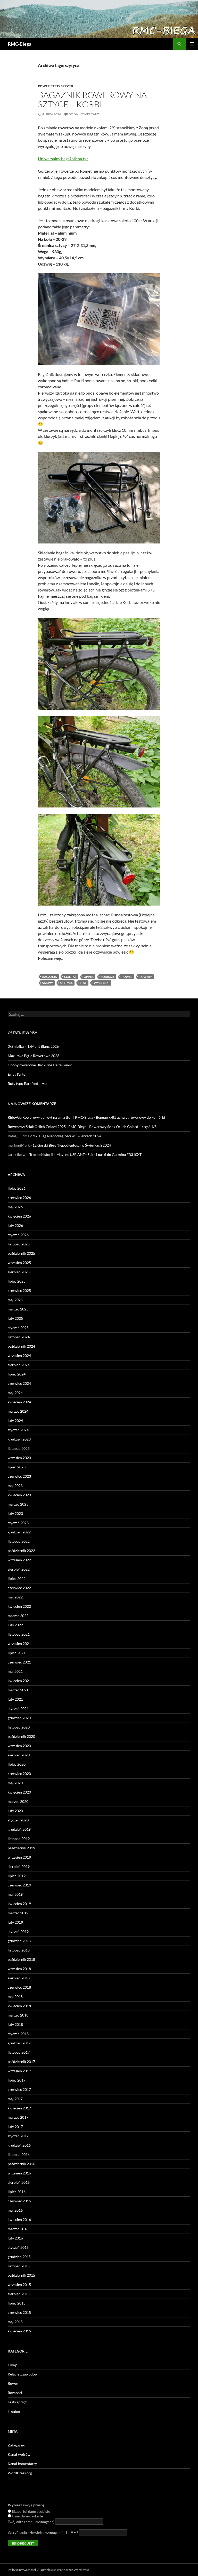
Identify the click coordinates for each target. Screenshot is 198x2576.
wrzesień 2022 (19, 1560)
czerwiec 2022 (19, 1588)
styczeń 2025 (18, 1328)
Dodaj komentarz (84, 114)
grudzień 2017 (19, 2043)
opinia (89, 977)
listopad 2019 (19, 1839)
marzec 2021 (18, 1690)
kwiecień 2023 (19, 1495)
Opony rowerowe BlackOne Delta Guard (40, 1065)
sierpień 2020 (19, 1755)
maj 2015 (15, 2322)
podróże (108, 977)
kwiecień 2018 (19, 2006)
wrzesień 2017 (19, 2071)
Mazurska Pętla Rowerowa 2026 (34, 1056)
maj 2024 (15, 1393)
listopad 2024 (19, 1337)
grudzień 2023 (19, 1439)
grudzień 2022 (19, 1532)
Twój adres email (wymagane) (31, 2522)
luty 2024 (15, 1421)
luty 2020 (15, 1811)
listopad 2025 (19, 1244)
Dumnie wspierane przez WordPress (64, 2570)
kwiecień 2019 (19, 1904)
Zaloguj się (16, 2445)
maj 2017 (15, 2099)
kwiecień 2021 (19, 1681)
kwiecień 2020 (19, 1792)
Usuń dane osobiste (27, 2516)
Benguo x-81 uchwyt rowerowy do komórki (130, 1117)
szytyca (66, 983)
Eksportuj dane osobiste (31, 2511)
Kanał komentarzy (22, 2464)
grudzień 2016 (19, 2145)
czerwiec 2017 (19, 2089)
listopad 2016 (19, 2154)
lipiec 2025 (17, 1281)
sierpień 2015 (19, 2294)
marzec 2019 (18, 1913)
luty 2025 (15, 1318)
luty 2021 (15, 1699)
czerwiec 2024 (19, 1383)
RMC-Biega (19, 44)
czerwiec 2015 (19, 2312)
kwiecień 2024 (19, 1402)
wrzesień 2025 (19, 1263)
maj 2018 (15, 1997)
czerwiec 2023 (19, 1476)
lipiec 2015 (17, 2303)
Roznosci (15, 2393)
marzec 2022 (18, 1616)
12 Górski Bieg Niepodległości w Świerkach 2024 (62, 1136)
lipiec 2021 (17, 1653)
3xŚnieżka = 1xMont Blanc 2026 (33, 1046)
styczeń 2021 (18, 1709)
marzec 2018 (18, 2015)
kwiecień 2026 (19, 1216)
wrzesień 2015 (19, 2285)
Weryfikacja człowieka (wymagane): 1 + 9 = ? (43, 2533)
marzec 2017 (18, 2117)
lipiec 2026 (17, 1188)
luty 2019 (15, 1922)
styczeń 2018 (18, 2034)
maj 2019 (15, 1894)
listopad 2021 (19, 1634)
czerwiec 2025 (19, 1290)
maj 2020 (15, 1783)
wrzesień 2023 (19, 1458)
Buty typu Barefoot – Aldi (28, 1083)
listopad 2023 (19, 1448)
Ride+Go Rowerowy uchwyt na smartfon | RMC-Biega (50, 1117)
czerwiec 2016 (19, 2201)
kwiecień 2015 (19, 2331)
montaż (70, 977)
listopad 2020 (19, 1727)
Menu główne (192, 44)
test (83, 983)
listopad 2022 (19, 1541)
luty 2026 (15, 1225)
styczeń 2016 (18, 2247)
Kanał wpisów (19, 2454)
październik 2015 (21, 2275)
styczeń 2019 (18, 1931)
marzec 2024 (18, 1411)
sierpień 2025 (19, 1272)
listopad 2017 (19, 2052)
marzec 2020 (18, 1801)
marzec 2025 (18, 1309)
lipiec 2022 (17, 1578)
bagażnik (50, 977)
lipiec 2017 (17, 2080)
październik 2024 (21, 1346)
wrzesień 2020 (19, 1746)
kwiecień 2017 (19, 2108)
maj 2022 (15, 1597)
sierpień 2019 (19, 1866)
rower (127, 977)
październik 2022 (21, 1551)
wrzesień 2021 (19, 1643)
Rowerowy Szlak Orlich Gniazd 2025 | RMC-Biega (47, 1127)
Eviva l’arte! (17, 1074)
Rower (44, 86)
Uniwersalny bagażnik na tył (63, 159)
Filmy (12, 2365)
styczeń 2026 (18, 1235)
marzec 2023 (18, 1504)
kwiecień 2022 (19, 1606)
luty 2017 (15, 2127)
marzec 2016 (18, 2229)
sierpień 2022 (19, 1569)
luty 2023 (15, 1513)
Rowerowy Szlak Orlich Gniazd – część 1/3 (123, 1127)
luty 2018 (15, 2024)
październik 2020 (21, 1736)
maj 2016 (15, 2210)
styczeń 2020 (18, 1820)
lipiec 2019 (17, 1876)
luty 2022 (15, 1625)
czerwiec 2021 (19, 1662)
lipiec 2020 (17, 1764)
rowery (146, 977)
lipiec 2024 (17, 1374)
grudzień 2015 (19, 2257)
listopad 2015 (19, 2266)
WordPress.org (20, 2473)
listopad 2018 (19, 1950)
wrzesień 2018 (19, 1969)
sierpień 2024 (19, 1365)
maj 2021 (15, 1671)
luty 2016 (15, 2238)
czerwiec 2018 (19, 1987)
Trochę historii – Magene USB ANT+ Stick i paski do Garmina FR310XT (85, 1154)
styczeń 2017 (18, 2136)
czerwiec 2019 (19, 1885)
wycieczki (102, 983)
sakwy (48, 983)
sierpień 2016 (19, 2182)
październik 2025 (21, 1253)
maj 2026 (15, 1207)
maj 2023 (15, 1486)
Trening (14, 2411)
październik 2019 (21, 1848)
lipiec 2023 (17, 1467)
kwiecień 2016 (19, 2219)
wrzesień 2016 (19, 2173)
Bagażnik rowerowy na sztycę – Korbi (92, 99)
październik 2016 (21, 2164)
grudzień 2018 (19, 1941)
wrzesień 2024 (19, 1355)
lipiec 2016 (17, 2192)
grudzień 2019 (19, 1829)
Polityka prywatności (22, 2570)
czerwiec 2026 (19, 1198)
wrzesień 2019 (19, 1857)
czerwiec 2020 (19, 1774)
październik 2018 (21, 1959)
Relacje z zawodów (23, 2374)
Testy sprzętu (63, 86)
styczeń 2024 (18, 1430)
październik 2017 (21, 2062)
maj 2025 (15, 1300)
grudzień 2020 (19, 1718)
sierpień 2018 (19, 1978)
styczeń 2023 (18, 1523)
